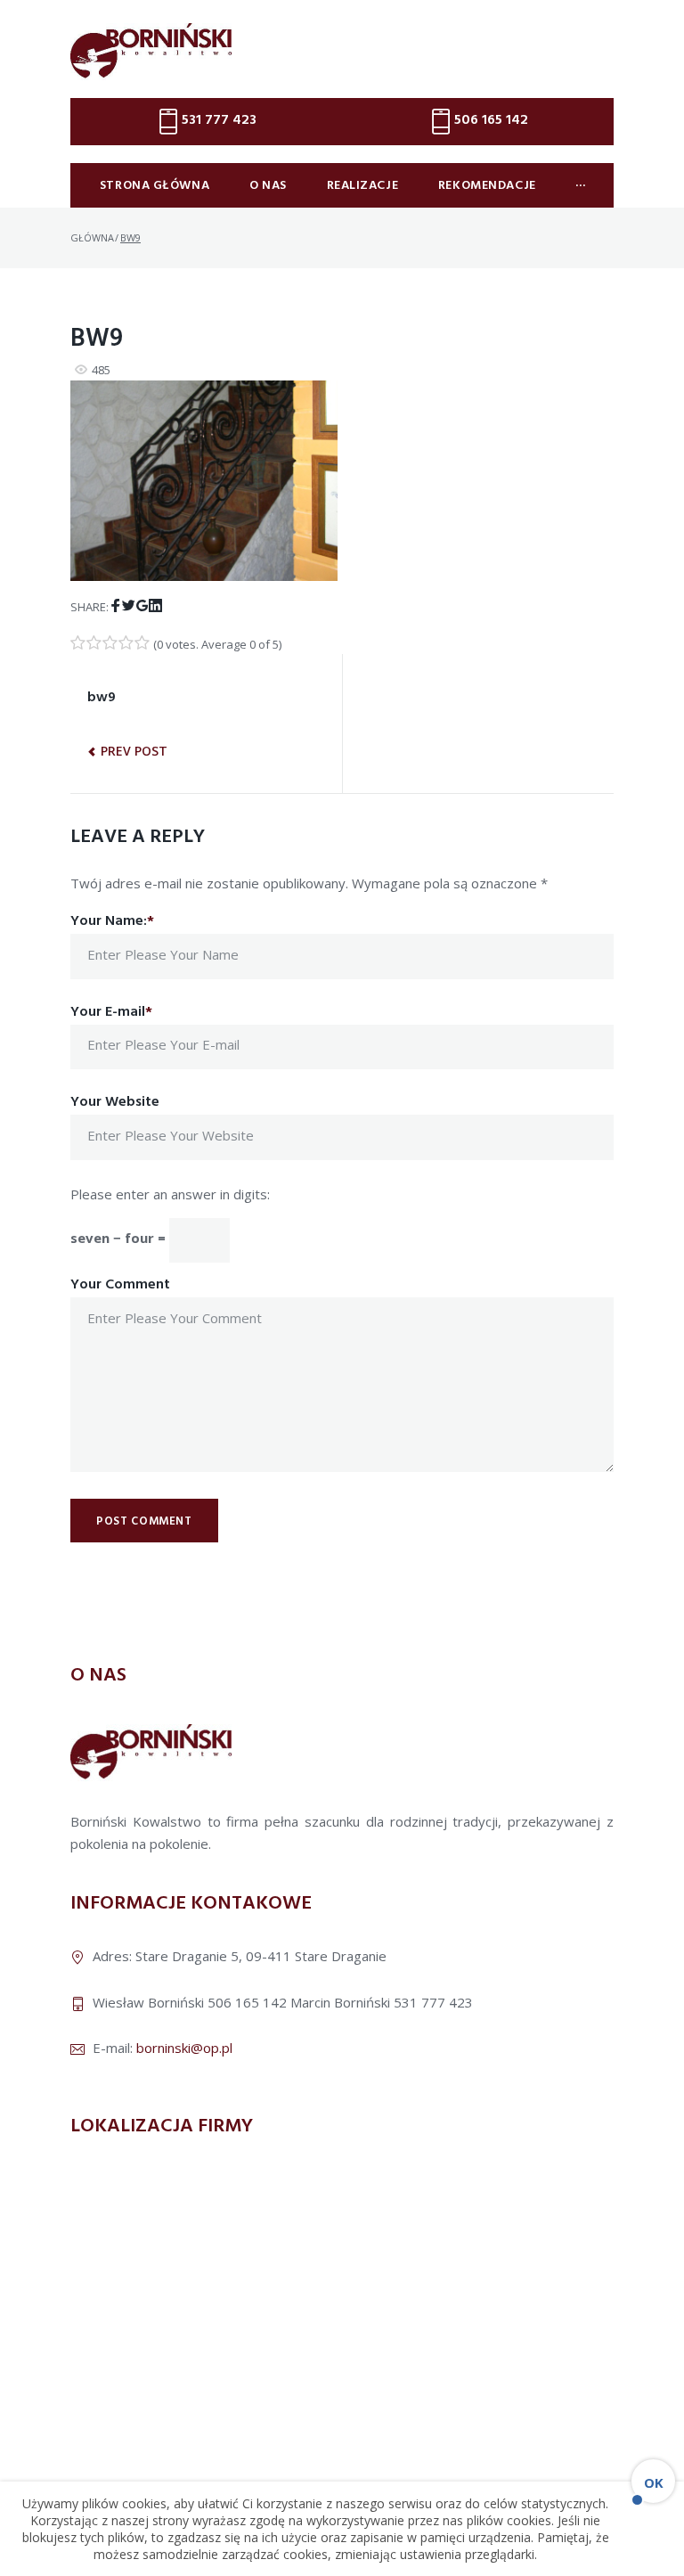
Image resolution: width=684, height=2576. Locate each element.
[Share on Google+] (142, 606)
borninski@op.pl (184, 2048)
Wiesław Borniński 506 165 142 (190, 2002)
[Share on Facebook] (115, 606)
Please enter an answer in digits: (170, 1194)
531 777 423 (219, 120)
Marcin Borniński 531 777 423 (382, 2002)
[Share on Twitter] (129, 606)
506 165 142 (491, 120)
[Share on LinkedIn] (155, 606)
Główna (92, 237)
